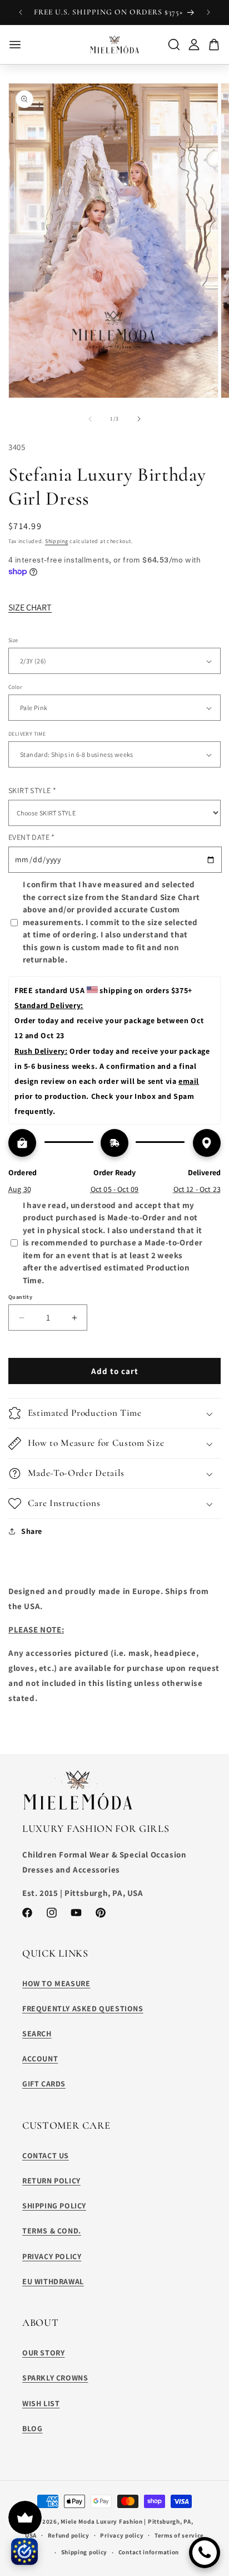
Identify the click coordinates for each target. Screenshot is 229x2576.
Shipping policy (84, 2552)
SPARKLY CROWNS (55, 2378)
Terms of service (179, 2535)
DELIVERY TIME (27, 734)
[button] (114, 1413)
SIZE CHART (30, 607)
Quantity (20, 1297)
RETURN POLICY (51, 2181)
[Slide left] (90, 419)
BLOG (32, 2428)
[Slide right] (139, 419)
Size (13, 640)
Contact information (149, 2552)
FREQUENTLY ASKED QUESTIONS (83, 2008)
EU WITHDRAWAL (53, 2281)
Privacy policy (122, 2535)
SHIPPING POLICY (54, 2206)
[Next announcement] (208, 12)
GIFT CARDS (44, 2084)
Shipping (57, 541)
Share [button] (32, 1531)
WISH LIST (41, 2403)
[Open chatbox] (205, 2553)
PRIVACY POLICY (52, 2256)
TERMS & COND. (52, 2231)
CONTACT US (46, 2155)
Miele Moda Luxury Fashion (102, 2521)
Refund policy (69, 2535)
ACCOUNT (40, 2059)
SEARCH (37, 2034)
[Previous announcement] (21, 12)
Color (15, 687)
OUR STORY (43, 2353)
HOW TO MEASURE (56, 1983)
